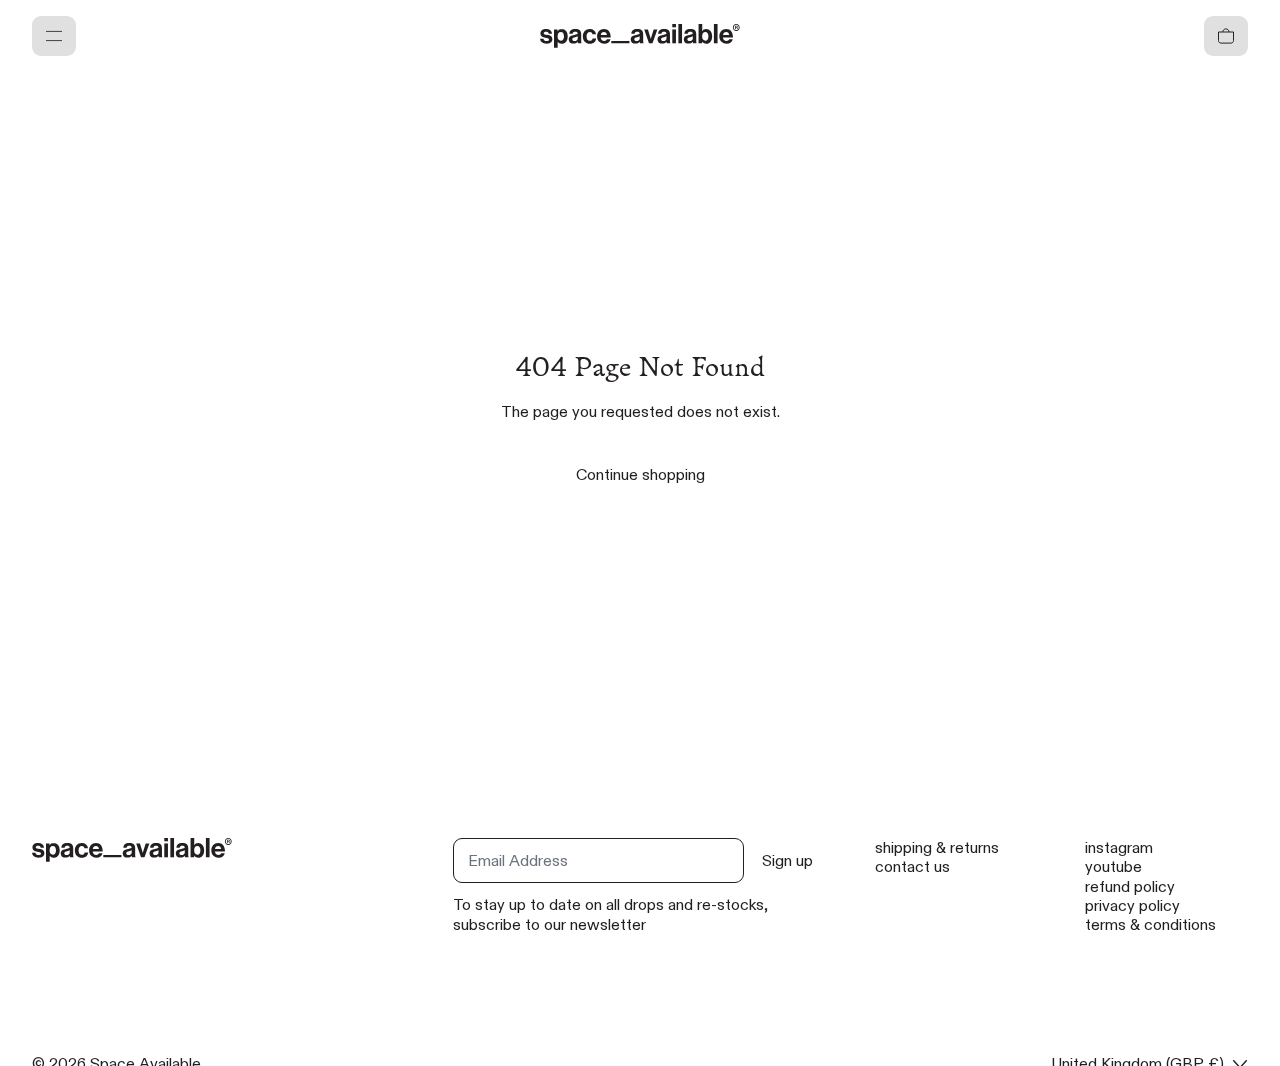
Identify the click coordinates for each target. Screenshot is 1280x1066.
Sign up (787, 860)
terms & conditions (1150, 924)
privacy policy (1132, 905)
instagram (1119, 847)
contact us (912, 866)
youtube (1113, 866)
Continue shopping (640, 474)
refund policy (1130, 886)
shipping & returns (937, 847)
